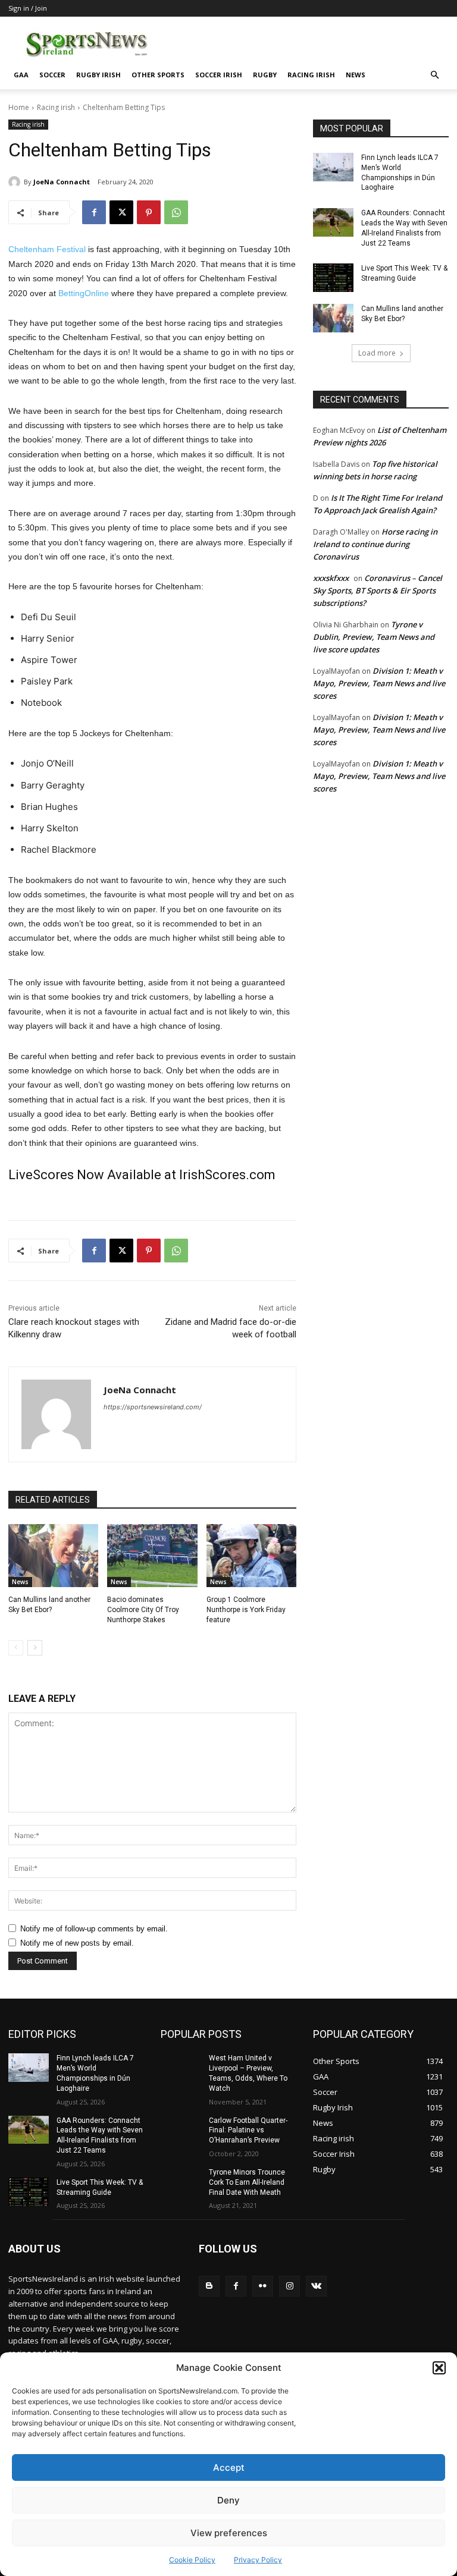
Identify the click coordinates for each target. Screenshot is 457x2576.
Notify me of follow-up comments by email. (94, 1929)
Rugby (265, 75)
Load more (377, 353)
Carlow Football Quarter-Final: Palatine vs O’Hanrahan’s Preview (248, 2131)
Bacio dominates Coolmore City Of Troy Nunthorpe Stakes (143, 1610)
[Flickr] (263, 2286)
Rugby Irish (98, 75)
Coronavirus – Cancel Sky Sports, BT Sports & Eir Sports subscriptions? (378, 590)
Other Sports (158, 75)
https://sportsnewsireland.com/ (153, 1407)
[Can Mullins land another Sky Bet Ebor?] (53, 1556)
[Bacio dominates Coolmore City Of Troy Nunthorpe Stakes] (152, 1556)
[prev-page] (16, 1648)
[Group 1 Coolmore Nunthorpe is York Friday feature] (251, 1556)
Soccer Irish (219, 75)
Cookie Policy (192, 2560)
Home (19, 107)
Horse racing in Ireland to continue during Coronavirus (375, 544)
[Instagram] (289, 2286)
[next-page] (35, 1648)
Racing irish (311, 75)
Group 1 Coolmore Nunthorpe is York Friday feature (246, 1610)
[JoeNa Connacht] (16, 182)
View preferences (229, 2533)
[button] (439, 2368)
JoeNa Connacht (62, 182)
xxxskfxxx (331, 578)
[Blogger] (209, 2286)
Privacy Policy (258, 2560)
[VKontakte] (316, 2286)
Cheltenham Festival (47, 249)
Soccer (52, 75)
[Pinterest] (149, 212)
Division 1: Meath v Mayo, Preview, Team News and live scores (379, 683)
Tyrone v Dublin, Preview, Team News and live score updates (374, 637)
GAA (21, 75)
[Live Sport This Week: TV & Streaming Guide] (333, 278)
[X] (121, 212)
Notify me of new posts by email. (77, 1943)
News (356, 75)
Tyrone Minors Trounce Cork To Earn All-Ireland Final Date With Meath (247, 2182)
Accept (229, 2467)
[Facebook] (94, 212)
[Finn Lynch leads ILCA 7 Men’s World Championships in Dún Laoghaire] (333, 167)
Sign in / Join (28, 8)
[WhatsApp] (176, 212)
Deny (228, 2500)
